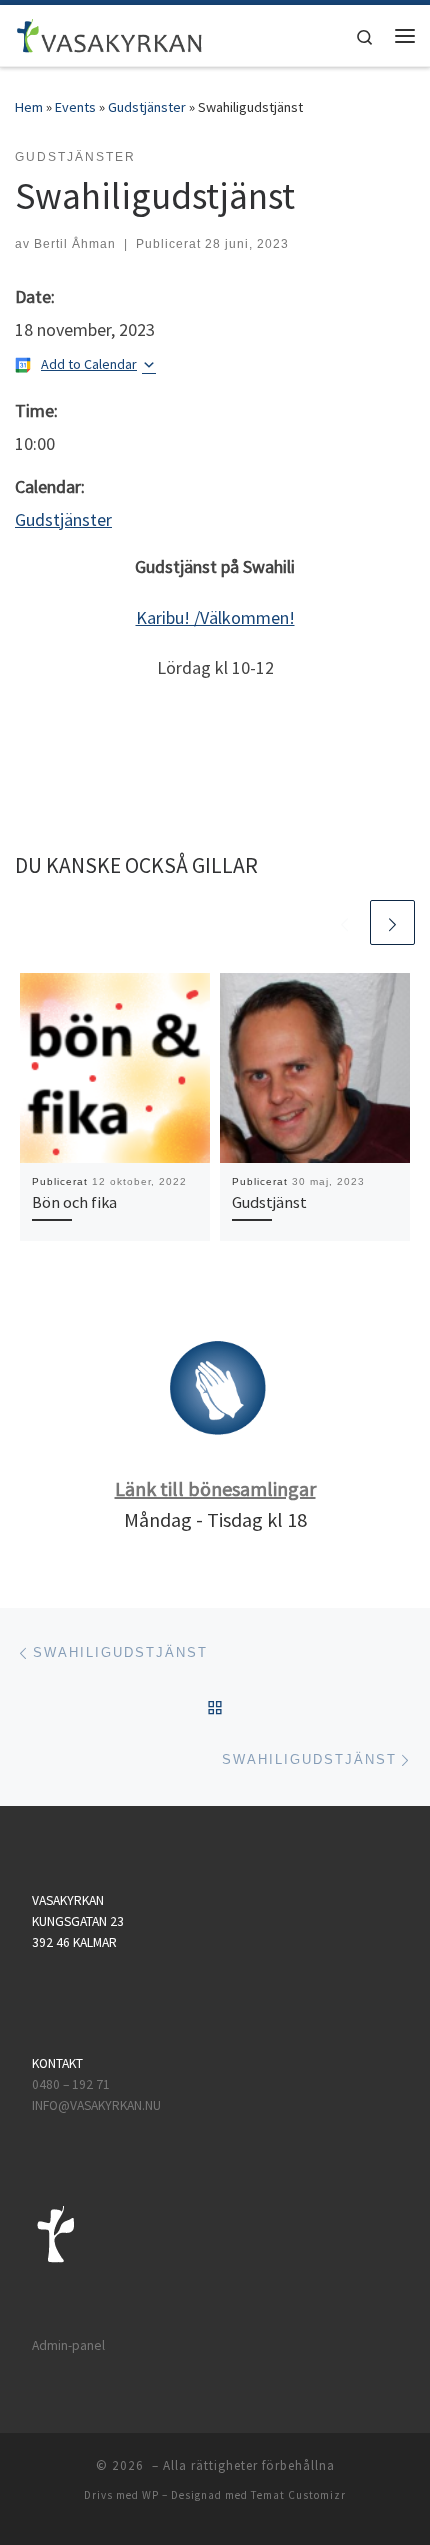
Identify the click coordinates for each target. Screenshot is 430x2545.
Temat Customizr (298, 2495)
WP (150, 2495)
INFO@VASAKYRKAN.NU (96, 2105)
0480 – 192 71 (72, 2084)
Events (75, 107)
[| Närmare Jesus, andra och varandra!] (109, 33)
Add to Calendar (89, 364)
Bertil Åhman (75, 244)
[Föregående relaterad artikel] (344, 922)
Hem (29, 107)
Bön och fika (74, 1202)
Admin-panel (68, 2345)
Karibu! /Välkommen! (215, 617)
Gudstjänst (269, 1202)
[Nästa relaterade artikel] (392, 922)
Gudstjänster (147, 107)
